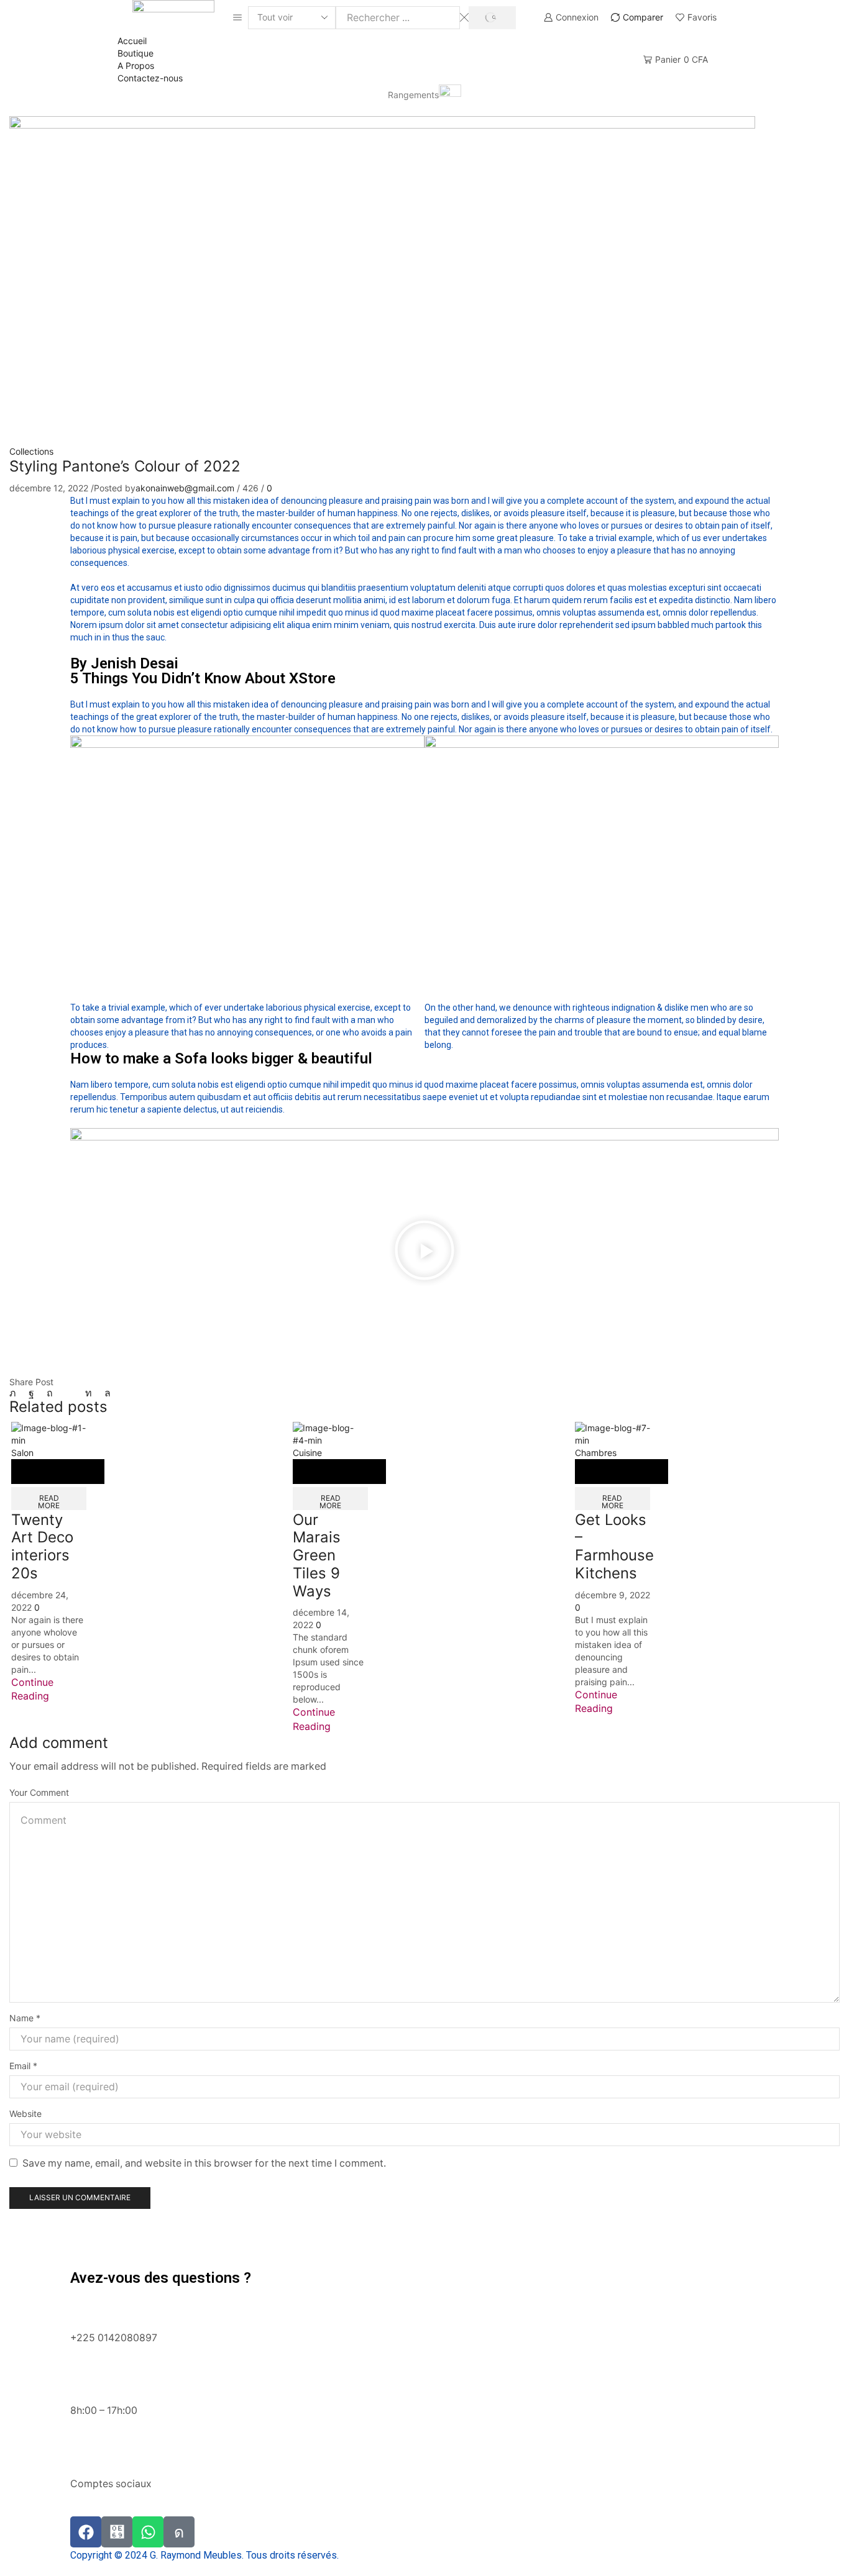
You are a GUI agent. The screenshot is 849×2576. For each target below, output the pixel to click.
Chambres (596, 1453)
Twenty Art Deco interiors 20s (42, 1546)
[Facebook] (31, 1393)
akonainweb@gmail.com (185, 488)
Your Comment (39, 1792)
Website (25, 2114)
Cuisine (307, 1453)
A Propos (136, 66)
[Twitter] (16, 1393)
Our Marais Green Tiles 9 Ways (317, 1555)
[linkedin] (89, 1393)
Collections (31, 451)
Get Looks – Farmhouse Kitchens (614, 1546)
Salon (22, 1453)
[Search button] (492, 18)
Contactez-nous (150, 78)
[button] (424, 1252)
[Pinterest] (50, 1393)
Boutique (135, 53)
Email (23, 2066)
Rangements (413, 95)
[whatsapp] (104, 1393)
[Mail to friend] (69, 1393)
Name (25, 2018)
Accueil (132, 41)
